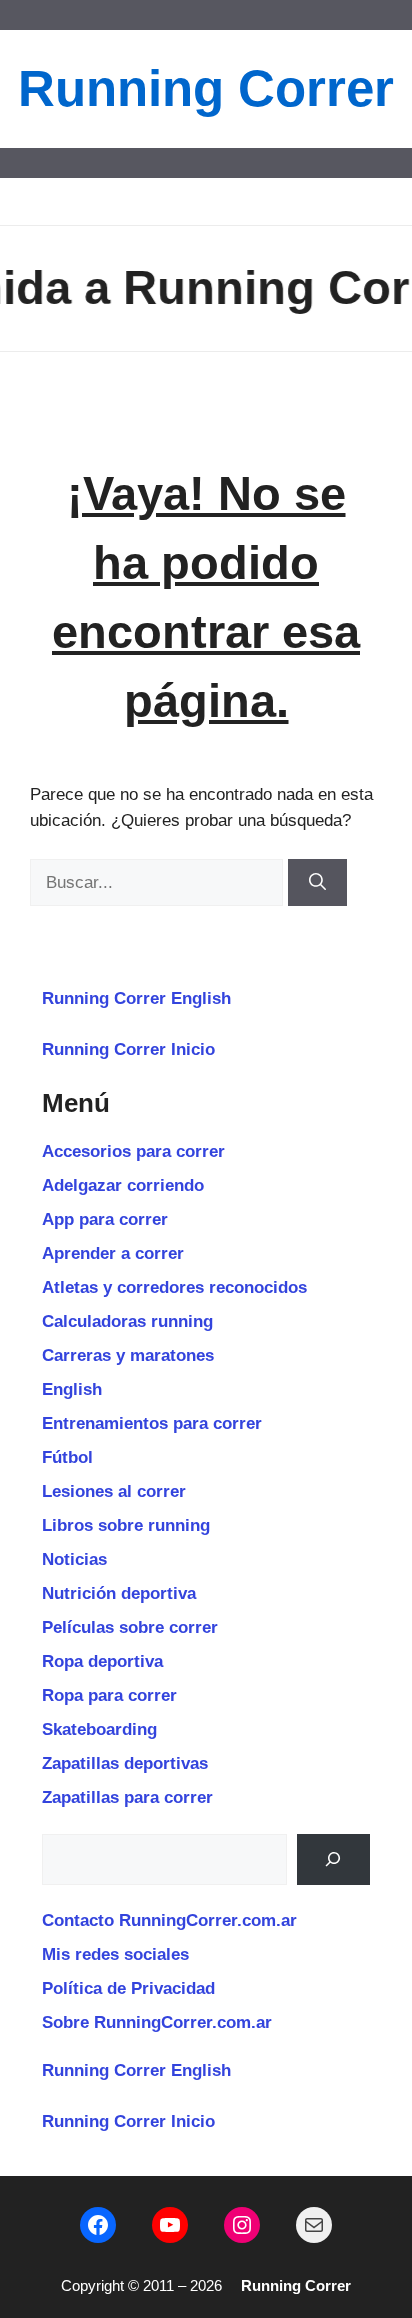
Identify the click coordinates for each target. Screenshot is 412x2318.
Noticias (74, 1559)
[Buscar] (317, 883)
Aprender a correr (113, 1253)
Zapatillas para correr (127, 1797)
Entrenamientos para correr (152, 1423)
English (72, 1389)
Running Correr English (136, 998)
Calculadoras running (127, 1321)
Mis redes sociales (115, 1954)
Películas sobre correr (130, 1627)
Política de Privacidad (128, 1988)
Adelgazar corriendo (123, 1185)
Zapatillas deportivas (125, 1763)
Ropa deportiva (102, 1661)
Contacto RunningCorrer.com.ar (169, 1920)
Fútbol (67, 1457)
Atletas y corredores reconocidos (174, 1287)
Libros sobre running (126, 1525)
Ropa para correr (109, 1695)
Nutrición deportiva (119, 1593)
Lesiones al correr (114, 1491)
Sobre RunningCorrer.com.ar (157, 2022)
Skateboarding (99, 1729)
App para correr (105, 1219)
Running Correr (206, 88)
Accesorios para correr (133, 1151)
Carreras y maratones (128, 1355)
